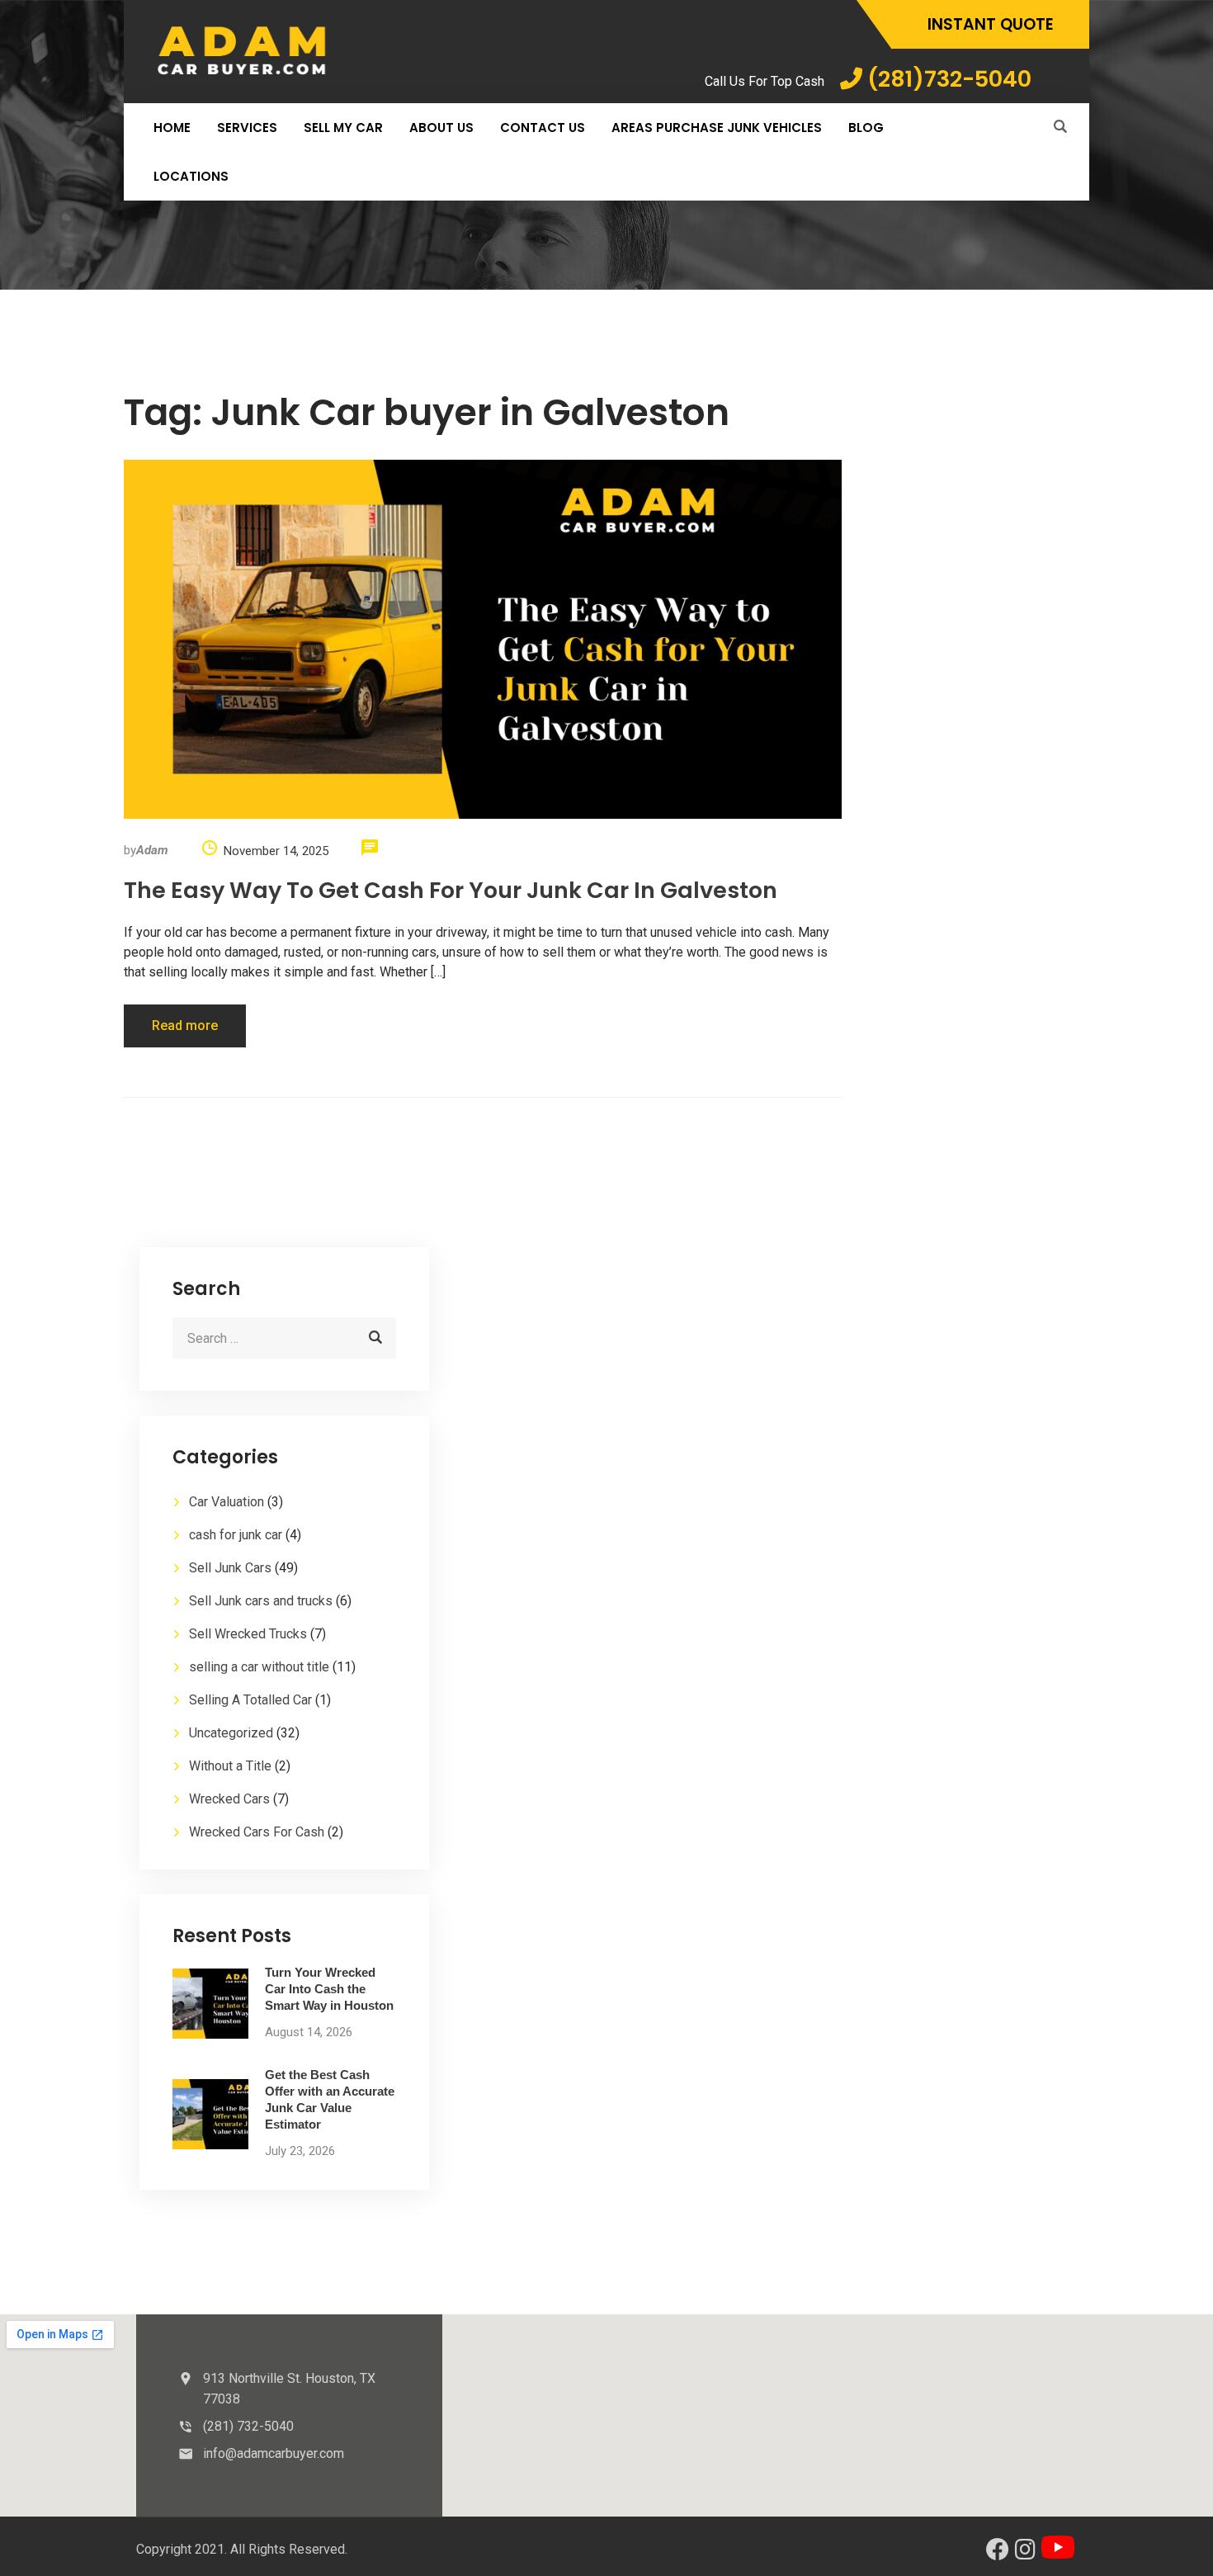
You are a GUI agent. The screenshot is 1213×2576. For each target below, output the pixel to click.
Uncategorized (231, 1733)
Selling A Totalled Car (250, 1700)
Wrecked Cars (229, 1799)
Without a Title (230, 1766)
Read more (185, 1026)
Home (172, 128)
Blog (866, 128)
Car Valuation (227, 1502)
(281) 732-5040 (248, 2426)
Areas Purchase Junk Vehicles (717, 128)
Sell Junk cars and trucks (261, 1601)
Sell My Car (343, 128)
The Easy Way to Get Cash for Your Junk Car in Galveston (451, 890)
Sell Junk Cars (230, 1568)
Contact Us (543, 128)
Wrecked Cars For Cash (257, 1832)
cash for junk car (236, 1535)
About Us (441, 128)
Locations (191, 176)
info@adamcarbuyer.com (274, 2453)
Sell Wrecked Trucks (248, 1634)
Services (247, 128)
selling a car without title (259, 1667)
